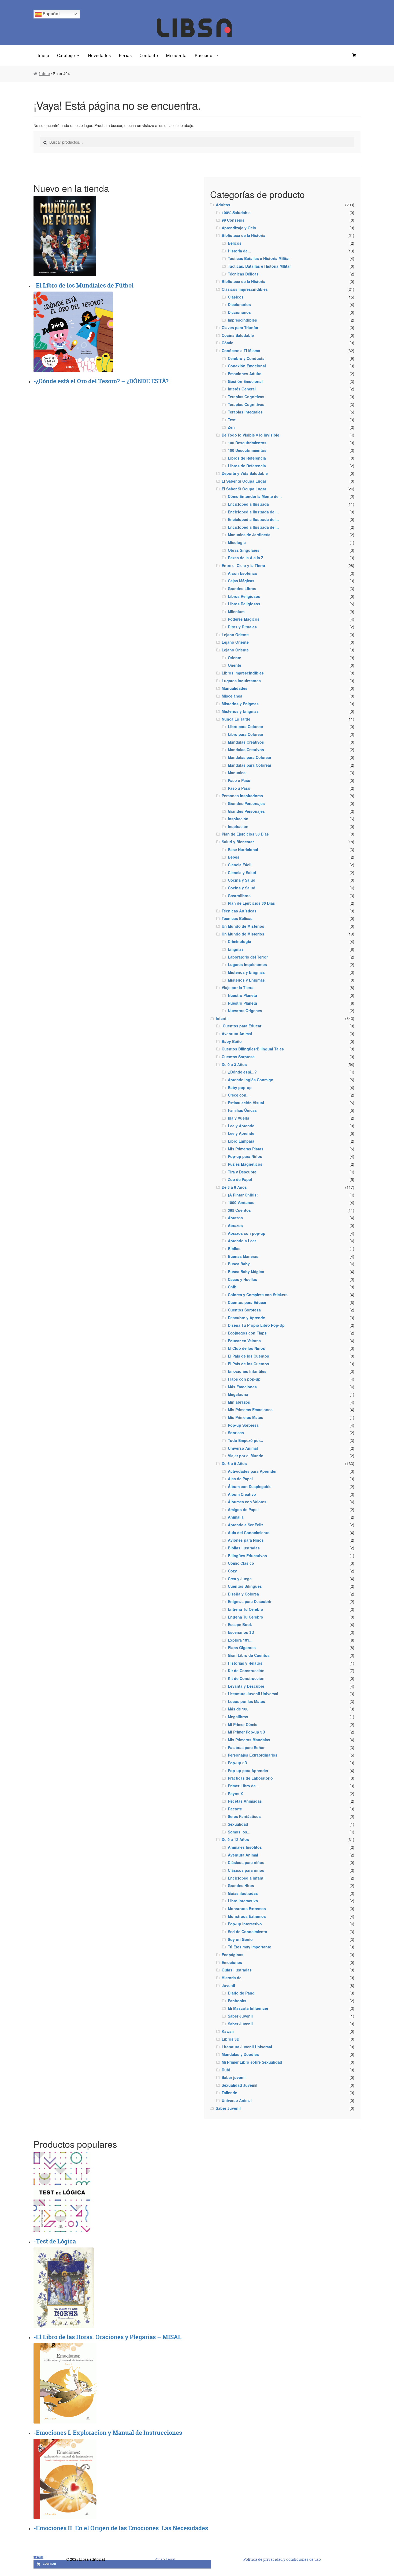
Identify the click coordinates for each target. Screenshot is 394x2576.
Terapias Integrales (245, 412)
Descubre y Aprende (246, 1318)
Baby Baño (232, 1041)
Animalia (236, 1517)
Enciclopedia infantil (247, 1878)
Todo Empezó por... (245, 1440)
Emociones (232, 1962)
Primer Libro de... (243, 1786)
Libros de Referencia (247, 458)
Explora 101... (240, 1640)
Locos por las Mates (246, 1701)
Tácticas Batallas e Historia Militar (259, 258)
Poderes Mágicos (244, 619)
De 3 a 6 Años (234, 1187)
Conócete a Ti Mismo (241, 351)
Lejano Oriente (235, 635)
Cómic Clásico (241, 1563)
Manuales (237, 773)
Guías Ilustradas (237, 1970)
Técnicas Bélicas (243, 274)
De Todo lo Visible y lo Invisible (250, 435)
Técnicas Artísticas (239, 911)
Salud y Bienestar (238, 842)
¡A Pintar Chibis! (243, 1195)
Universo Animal (243, 1448)
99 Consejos (233, 220)
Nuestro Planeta (242, 995)
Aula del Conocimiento (249, 1533)
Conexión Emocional (247, 366)
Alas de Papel (240, 1479)
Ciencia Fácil (240, 865)
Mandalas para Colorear (250, 757)
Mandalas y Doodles (240, 2054)
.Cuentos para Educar (241, 1026)
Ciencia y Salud (242, 873)
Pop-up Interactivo (245, 1924)
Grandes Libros (242, 588)
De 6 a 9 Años (234, 1463)
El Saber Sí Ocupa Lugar (244, 481)
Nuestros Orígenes (245, 1011)
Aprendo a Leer (242, 1241)
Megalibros (238, 1717)
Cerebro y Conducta (246, 358)
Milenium (236, 612)
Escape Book (240, 1624)
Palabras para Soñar (246, 1747)
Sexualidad (238, 1824)
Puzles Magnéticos (245, 1164)
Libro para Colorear (246, 734)
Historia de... (239, 251)
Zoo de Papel (240, 1179)
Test (232, 420)
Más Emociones (242, 1387)
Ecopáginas (233, 1955)
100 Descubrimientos (247, 443)
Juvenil (228, 1985)
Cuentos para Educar (247, 1302)
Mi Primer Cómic (243, 1724)
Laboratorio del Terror (248, 957)
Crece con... (239, 1095)
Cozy (232, 1571)
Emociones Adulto (245, 374)
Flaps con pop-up (244, 1379)
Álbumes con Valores (247, 1502)
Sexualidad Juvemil (239, 2085)
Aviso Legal (165, 2559)
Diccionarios (239, 304)
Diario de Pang (241, 1993)
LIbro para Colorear (246, 726)
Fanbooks (237, 2001)
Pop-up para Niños (245, 1156)
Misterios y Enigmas (240, 704)
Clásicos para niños (246, 1862)
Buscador (204, 55)
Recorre (235, 1809)
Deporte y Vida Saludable (245, 473)
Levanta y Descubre (246, 1686)
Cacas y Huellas (242, 1279)
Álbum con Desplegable (250, 1486)
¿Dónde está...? (242, 1072)
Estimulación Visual (246, 1103)
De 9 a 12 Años (235, 1839)
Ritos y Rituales (242, 627)
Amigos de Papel (243, 1509)
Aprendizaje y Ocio (239, 228)
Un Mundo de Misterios (243, 926)
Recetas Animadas (245, 1801)
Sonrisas (236, 1433)
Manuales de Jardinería (249, 535)
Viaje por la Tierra (238, 987)
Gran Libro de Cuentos (249, 1655)
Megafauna (238, 1394)
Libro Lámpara (241, 1141)
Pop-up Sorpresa (243, 1425)
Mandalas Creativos (246, 742)
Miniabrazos (239, 1402)
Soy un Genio (240, 1939)
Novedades (99, 55)
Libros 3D (231, 2039)
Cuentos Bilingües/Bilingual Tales (253, 1049)
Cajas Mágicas (241, 581)
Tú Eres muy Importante (250, 1947)
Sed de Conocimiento (248, 1932)
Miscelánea (232, 696)
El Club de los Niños (246, 1348)
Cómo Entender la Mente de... (255, 496)
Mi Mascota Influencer (248, 2008)
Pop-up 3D (237, 1763)
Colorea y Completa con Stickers (258, 1295)
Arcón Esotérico (243, 573)
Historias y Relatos (245, 1663)
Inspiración (238, 819)
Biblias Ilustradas (244, 1548)
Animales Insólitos (245, 1847)
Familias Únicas (242, 1110)
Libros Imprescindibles (243, 673)
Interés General (242, 389)
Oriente (235, 658)
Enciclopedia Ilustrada (248, 504)
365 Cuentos (239, 1210)
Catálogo (66, 55)
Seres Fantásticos (244, 1816)
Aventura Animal (237, 1034)
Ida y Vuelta (239, 1118)
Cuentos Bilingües (245, 1586)
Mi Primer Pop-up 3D (246, 1732)
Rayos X (235, 1794)
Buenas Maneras (243, 1256)
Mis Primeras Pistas (246, 1149)
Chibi (233, 1287)
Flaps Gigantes (242, 1647)
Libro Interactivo (243, 1901)
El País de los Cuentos (248, 1356)
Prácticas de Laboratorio (250, 1778)
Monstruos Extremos (247, 1908)
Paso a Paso (239, 780)
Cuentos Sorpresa (238, 1057)
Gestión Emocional (245, 381)
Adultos (223, 205)
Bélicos (235, 243)
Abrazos (235, 1218)
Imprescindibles (242, 320)
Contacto (149, 55)
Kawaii (228, 2031)
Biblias (234, 1248)
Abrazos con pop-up (247, 1233)
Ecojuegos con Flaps (247, 1333)
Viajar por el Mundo (246, 1456)
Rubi (226, 2070)
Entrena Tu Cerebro (246, 1609)
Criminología (239, 941)
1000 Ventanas (241, 1202)
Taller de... (231, 2093)
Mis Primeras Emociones (250, 1410)
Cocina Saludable (238, 335)
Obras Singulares (244, 550)
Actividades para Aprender (252, 1471)
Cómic (227, 343)
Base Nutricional (243, 849)
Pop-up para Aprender (248, 1770)
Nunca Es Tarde (236, 719)
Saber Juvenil (240, 2016)
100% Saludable (236, 213)
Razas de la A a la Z (246, 558)
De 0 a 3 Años (234, 1064)
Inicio (43, 55)
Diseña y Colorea (243, 1594)
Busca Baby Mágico (246, 1272)
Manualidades (235, 688)
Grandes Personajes (246, 803)
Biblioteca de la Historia (244, 235)
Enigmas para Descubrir (250, 1601)
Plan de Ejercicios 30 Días (245, 834)
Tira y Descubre (242, 1172)
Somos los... (239, 1832)
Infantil (222, 1018)
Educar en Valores (244, 1341)
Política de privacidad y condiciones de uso (282, 2559)
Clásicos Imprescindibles (245, 289)
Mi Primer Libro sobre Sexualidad (252, 2062)
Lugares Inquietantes (241, 681)
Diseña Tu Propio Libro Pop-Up (256, 1325)
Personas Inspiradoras (242, 796)
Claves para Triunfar (240, 327)
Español (51, 14)
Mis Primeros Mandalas (249, 1740)
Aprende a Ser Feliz (246, 1525)
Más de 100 (238, 1709)
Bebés (234, 857)
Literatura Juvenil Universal (253, 1694)
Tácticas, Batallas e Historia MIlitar (259, 266)
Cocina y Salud (242, 880)
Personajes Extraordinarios (253, 1755)
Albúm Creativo (242, 1494)
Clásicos (236, 297)
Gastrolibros (239, 896)
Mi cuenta (176, 55)
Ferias (125, 55)
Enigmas (236, 949)
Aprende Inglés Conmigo (251, 1080)
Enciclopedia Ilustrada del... (253, 512)
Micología (237, 542)
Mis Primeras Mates (246, 1417)
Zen (231, 427)
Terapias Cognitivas (246, 397)
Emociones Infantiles (247, 1371)
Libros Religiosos (244, 596)
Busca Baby (239, 1264)
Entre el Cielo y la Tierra (243, 565)
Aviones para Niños (246, 1540)
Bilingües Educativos (247, 1556)
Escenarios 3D (241, 1632)
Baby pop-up (240, 1087)
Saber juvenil (234, 2077)
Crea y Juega (240, 1579)
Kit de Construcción (246, 1671)
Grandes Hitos (241, 1885)
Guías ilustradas (243, 1893)
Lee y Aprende (241, 1126)
